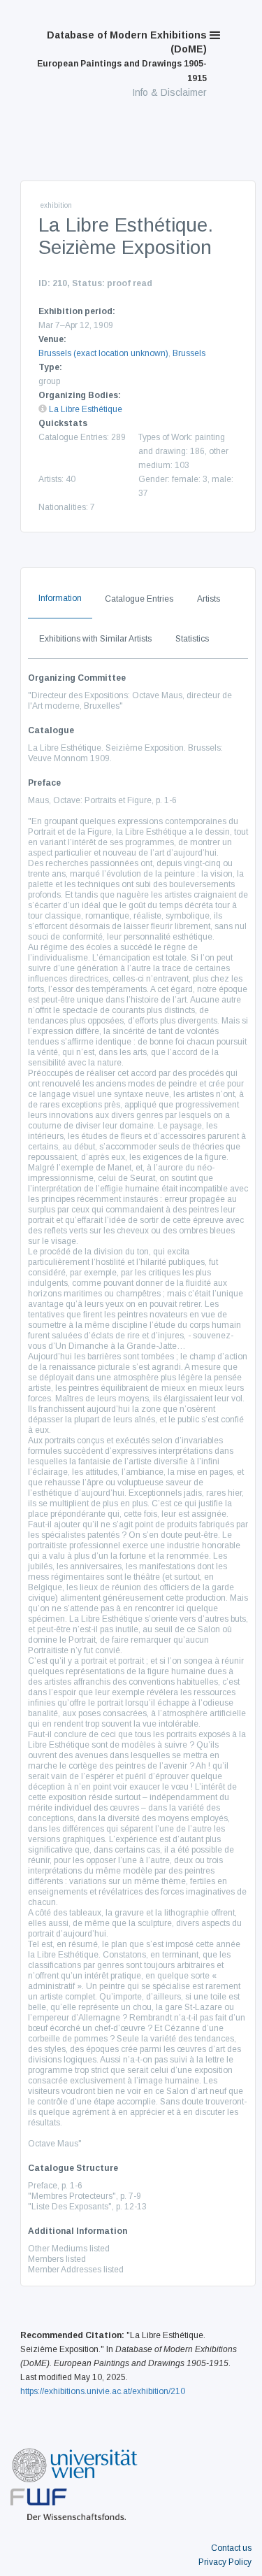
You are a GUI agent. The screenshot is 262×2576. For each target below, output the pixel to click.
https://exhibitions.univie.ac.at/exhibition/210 (103, 2391)
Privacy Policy (225, 2562)
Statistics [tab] (192, 639)
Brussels (189, 353)
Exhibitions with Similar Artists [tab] (95, 639)
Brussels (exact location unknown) (103, 353)
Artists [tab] (209, 599)
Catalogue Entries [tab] (139, 599)
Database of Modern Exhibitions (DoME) (122, 56)
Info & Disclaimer (169, 92)
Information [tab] (60, 598)
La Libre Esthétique (86, 409)
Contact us (231, 2548)
